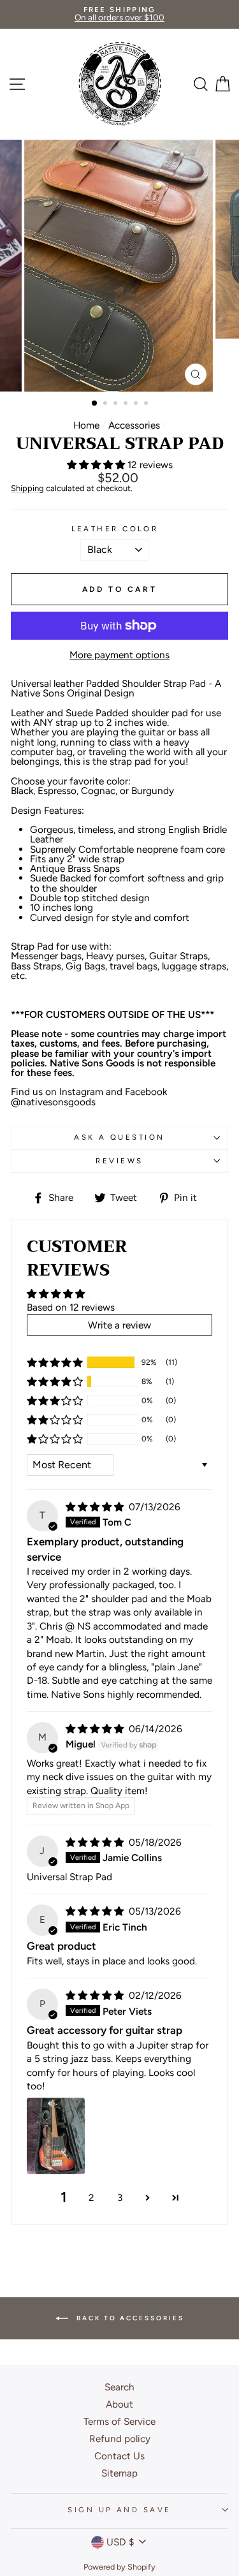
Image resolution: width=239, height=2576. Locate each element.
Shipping (27, 489)
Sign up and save (119, 2510)
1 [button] (95, 404)
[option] (119, 14)
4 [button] (127, 404)
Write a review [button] (119, 1325)
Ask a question (119, 1137)
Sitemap (119, 2473)
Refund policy (120, 2439)
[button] (97, 465)
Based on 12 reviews (71, 1307)
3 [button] (117, 404)
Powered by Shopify (119, 2567)
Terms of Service (119, 2421)
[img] (96, 1507)
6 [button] (147, 404)
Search (119, 2387)
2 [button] (106, 404)
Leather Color (115, 529)
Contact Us (119, 2456)
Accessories (134, 425)
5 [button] (137, 404)
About (119, 2404)
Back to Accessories (129, 2318)
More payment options (119, 655)
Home (86, 425)
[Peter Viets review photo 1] (56, 2136)
